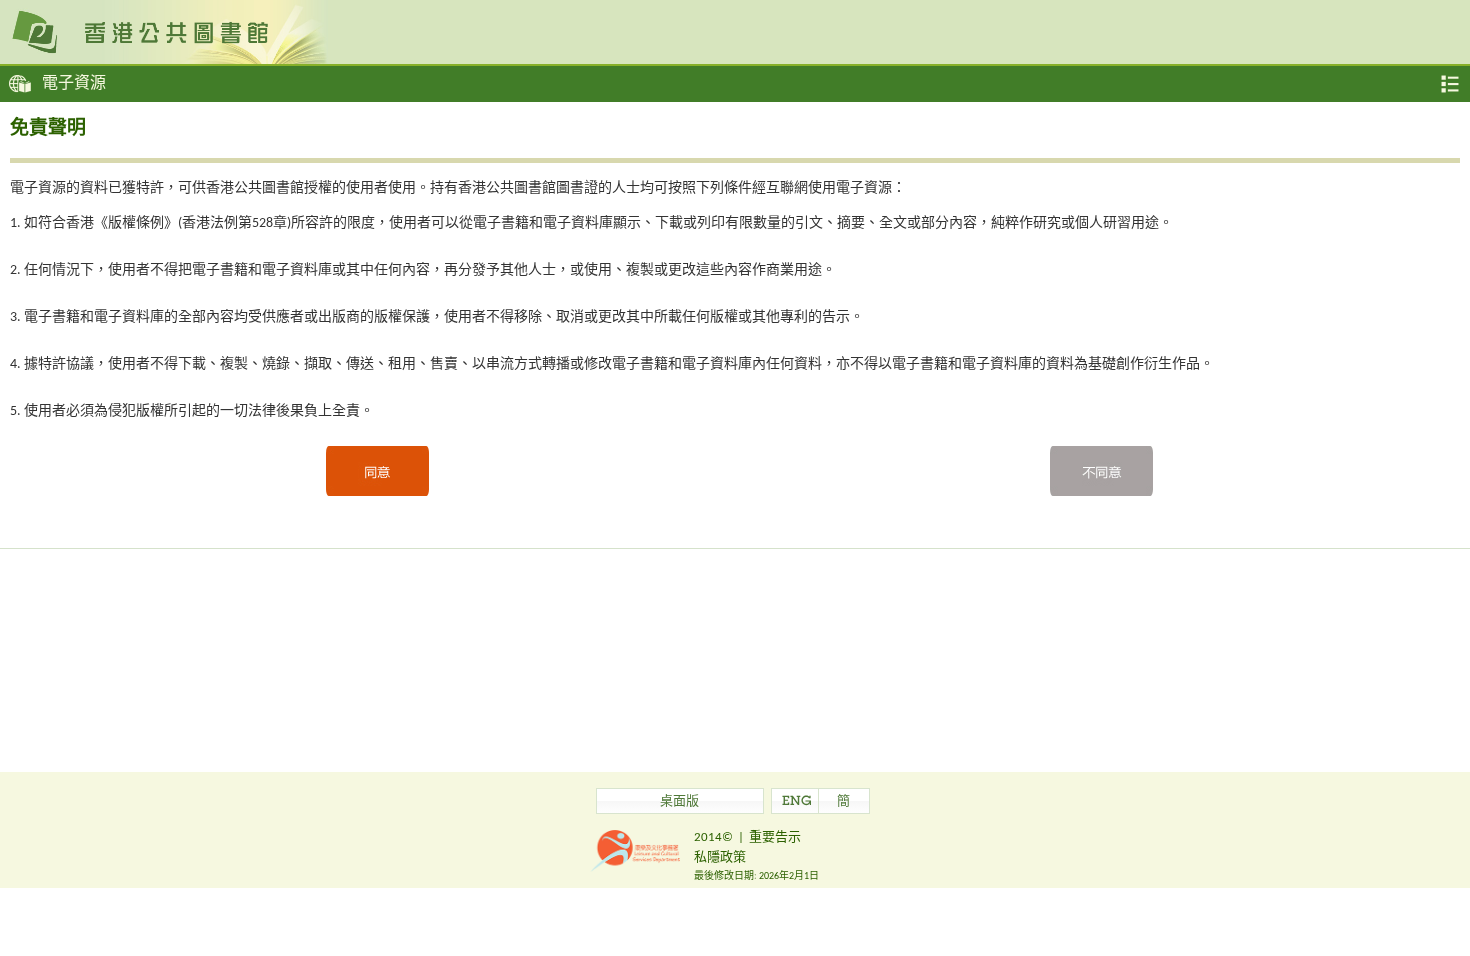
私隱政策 (720, 857)
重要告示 (775, 837)
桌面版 (679, 802)
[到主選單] (1450, 84)
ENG (797, 802)
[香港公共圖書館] (735, 31)
